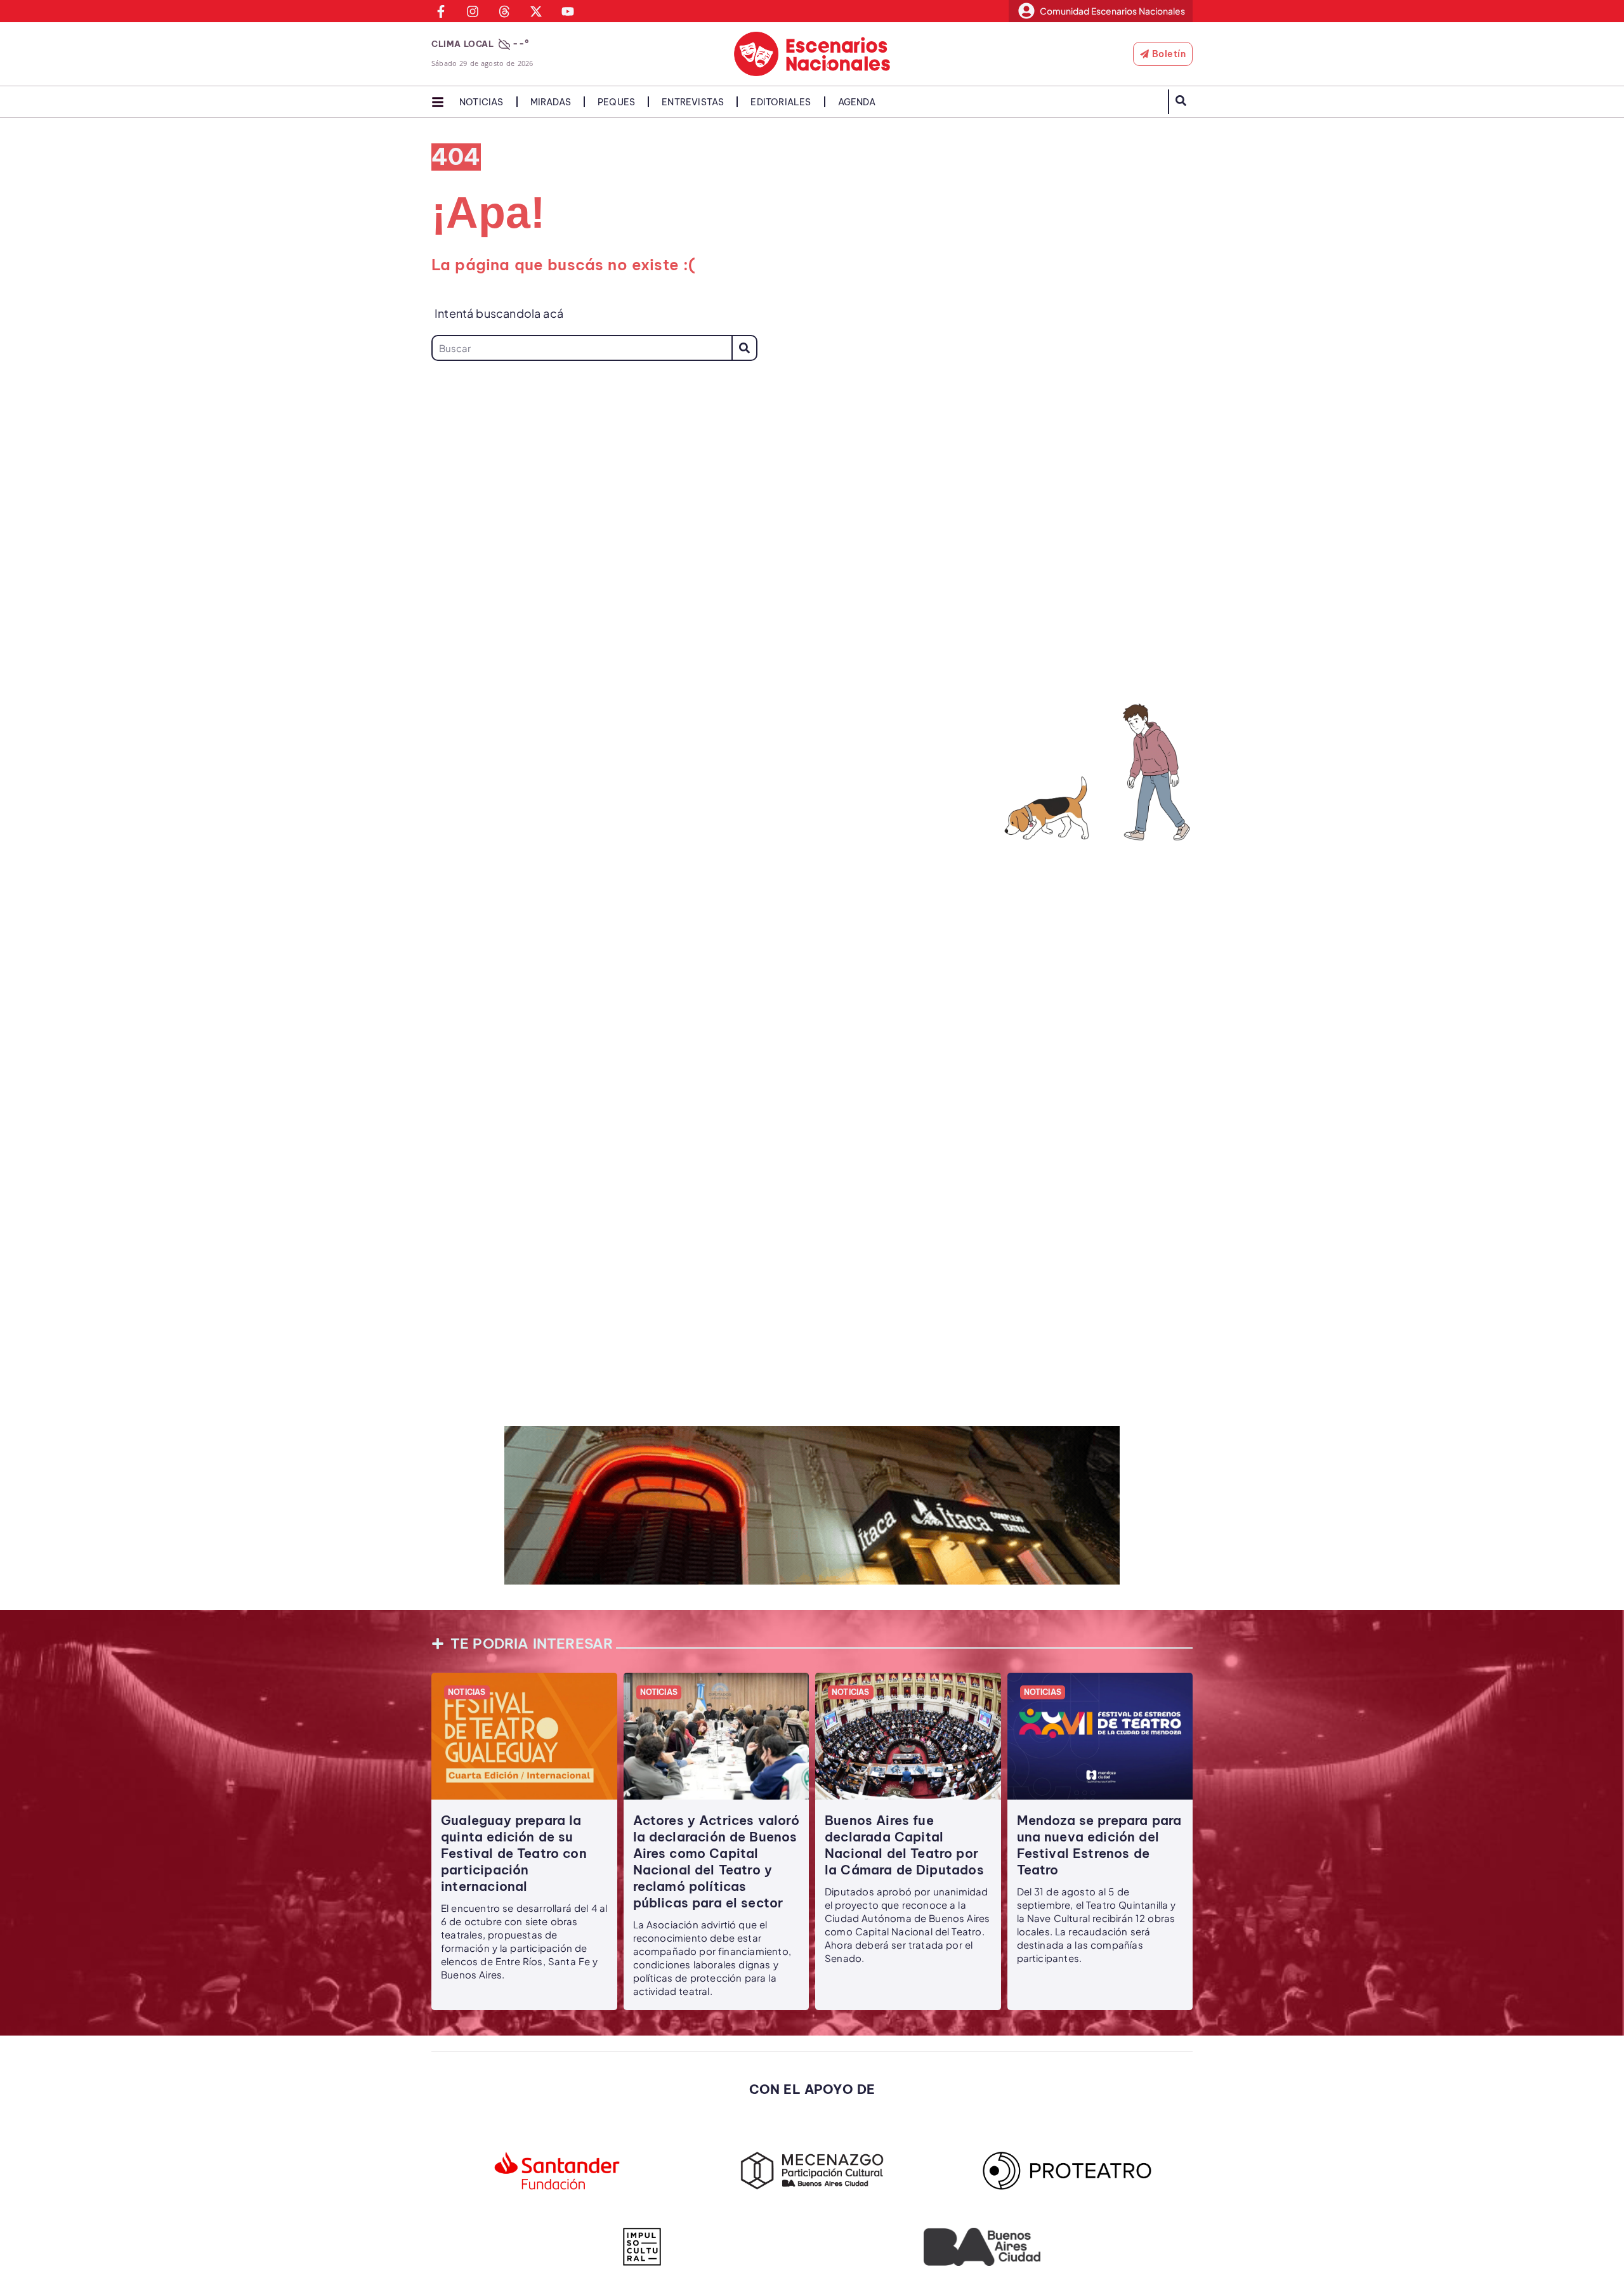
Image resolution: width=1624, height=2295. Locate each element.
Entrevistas (693, 102)
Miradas (551, 102)
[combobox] (581, 348)
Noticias (481, 102)
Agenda (857, 102)
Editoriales (781, 102)
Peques (616, 102)
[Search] (744, 348)
